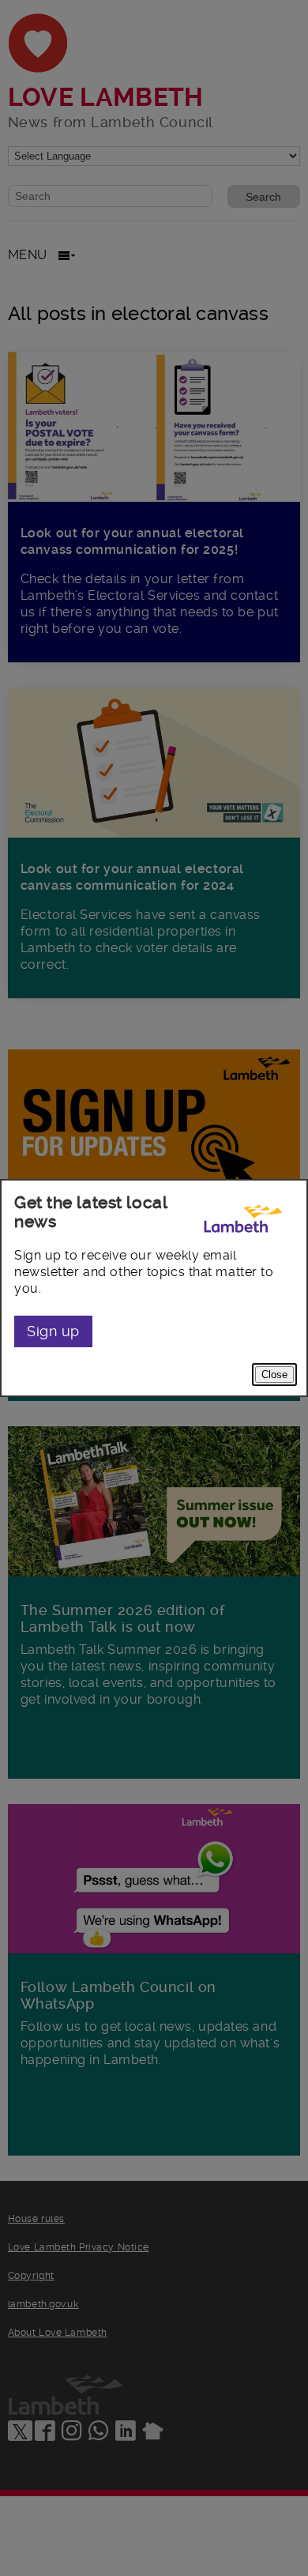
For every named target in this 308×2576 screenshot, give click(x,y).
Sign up (53, 1331)
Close (274, 1375)
